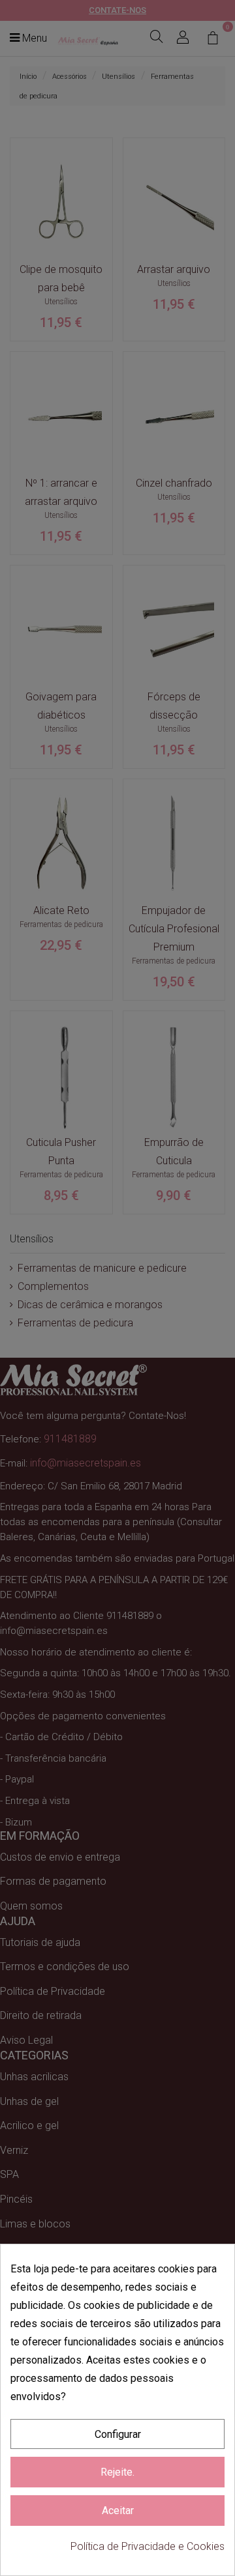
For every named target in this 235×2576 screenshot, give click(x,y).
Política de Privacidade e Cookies (148, 2546)
